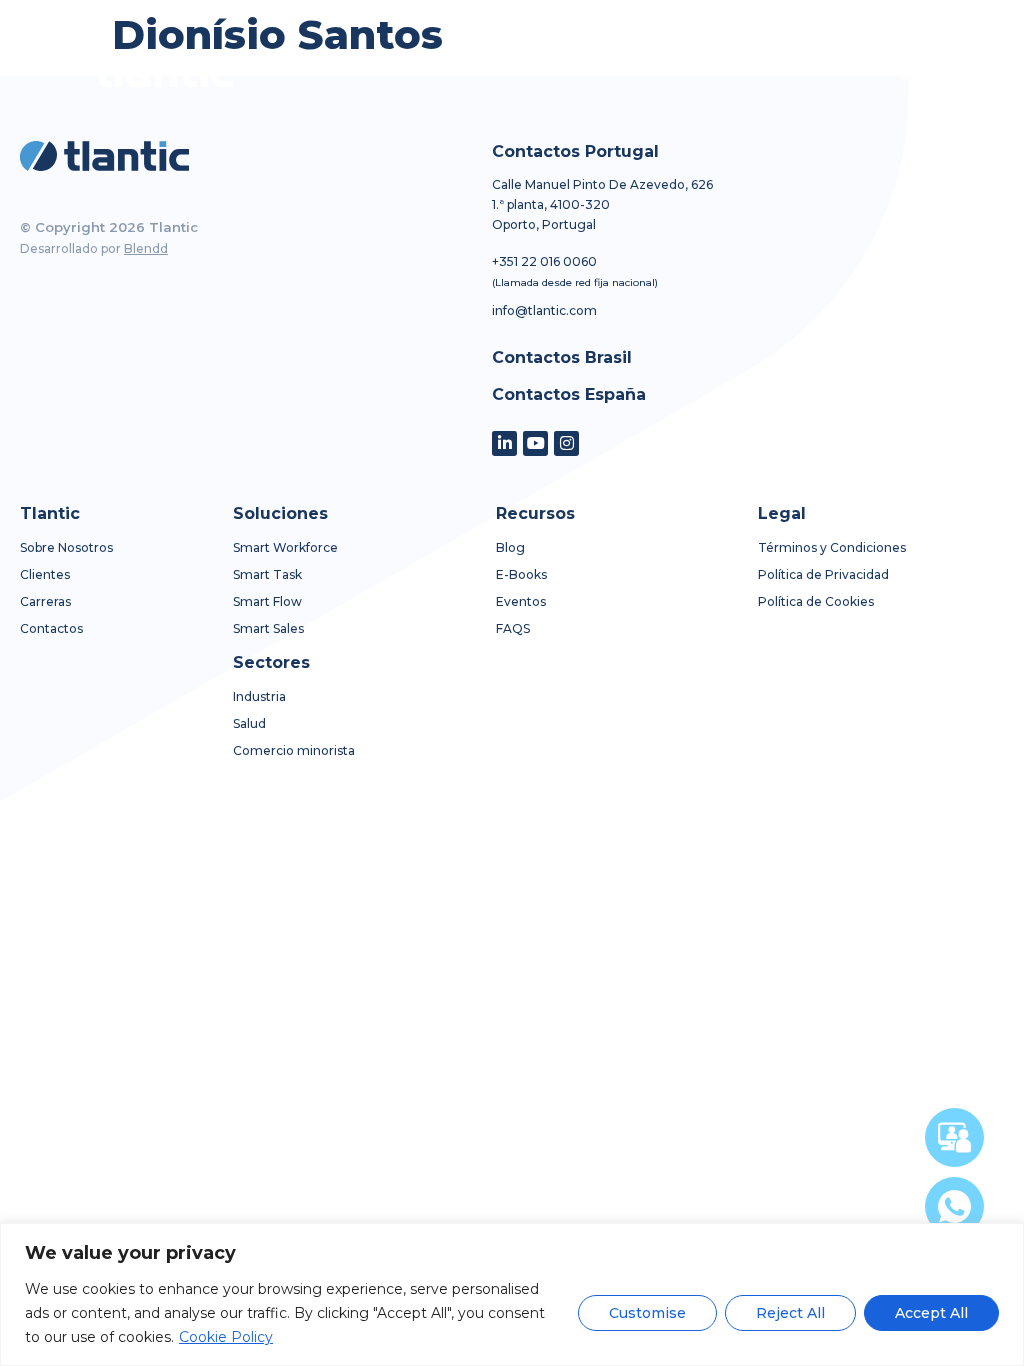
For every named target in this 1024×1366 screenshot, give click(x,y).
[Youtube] (535, 443)
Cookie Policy (226, 1337)
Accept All (931, 1313)
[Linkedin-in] (504, 443)
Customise (647, 1313)
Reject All (790, 1313)
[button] (911, 71)
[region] (512, 1294)
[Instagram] (566, 443)
